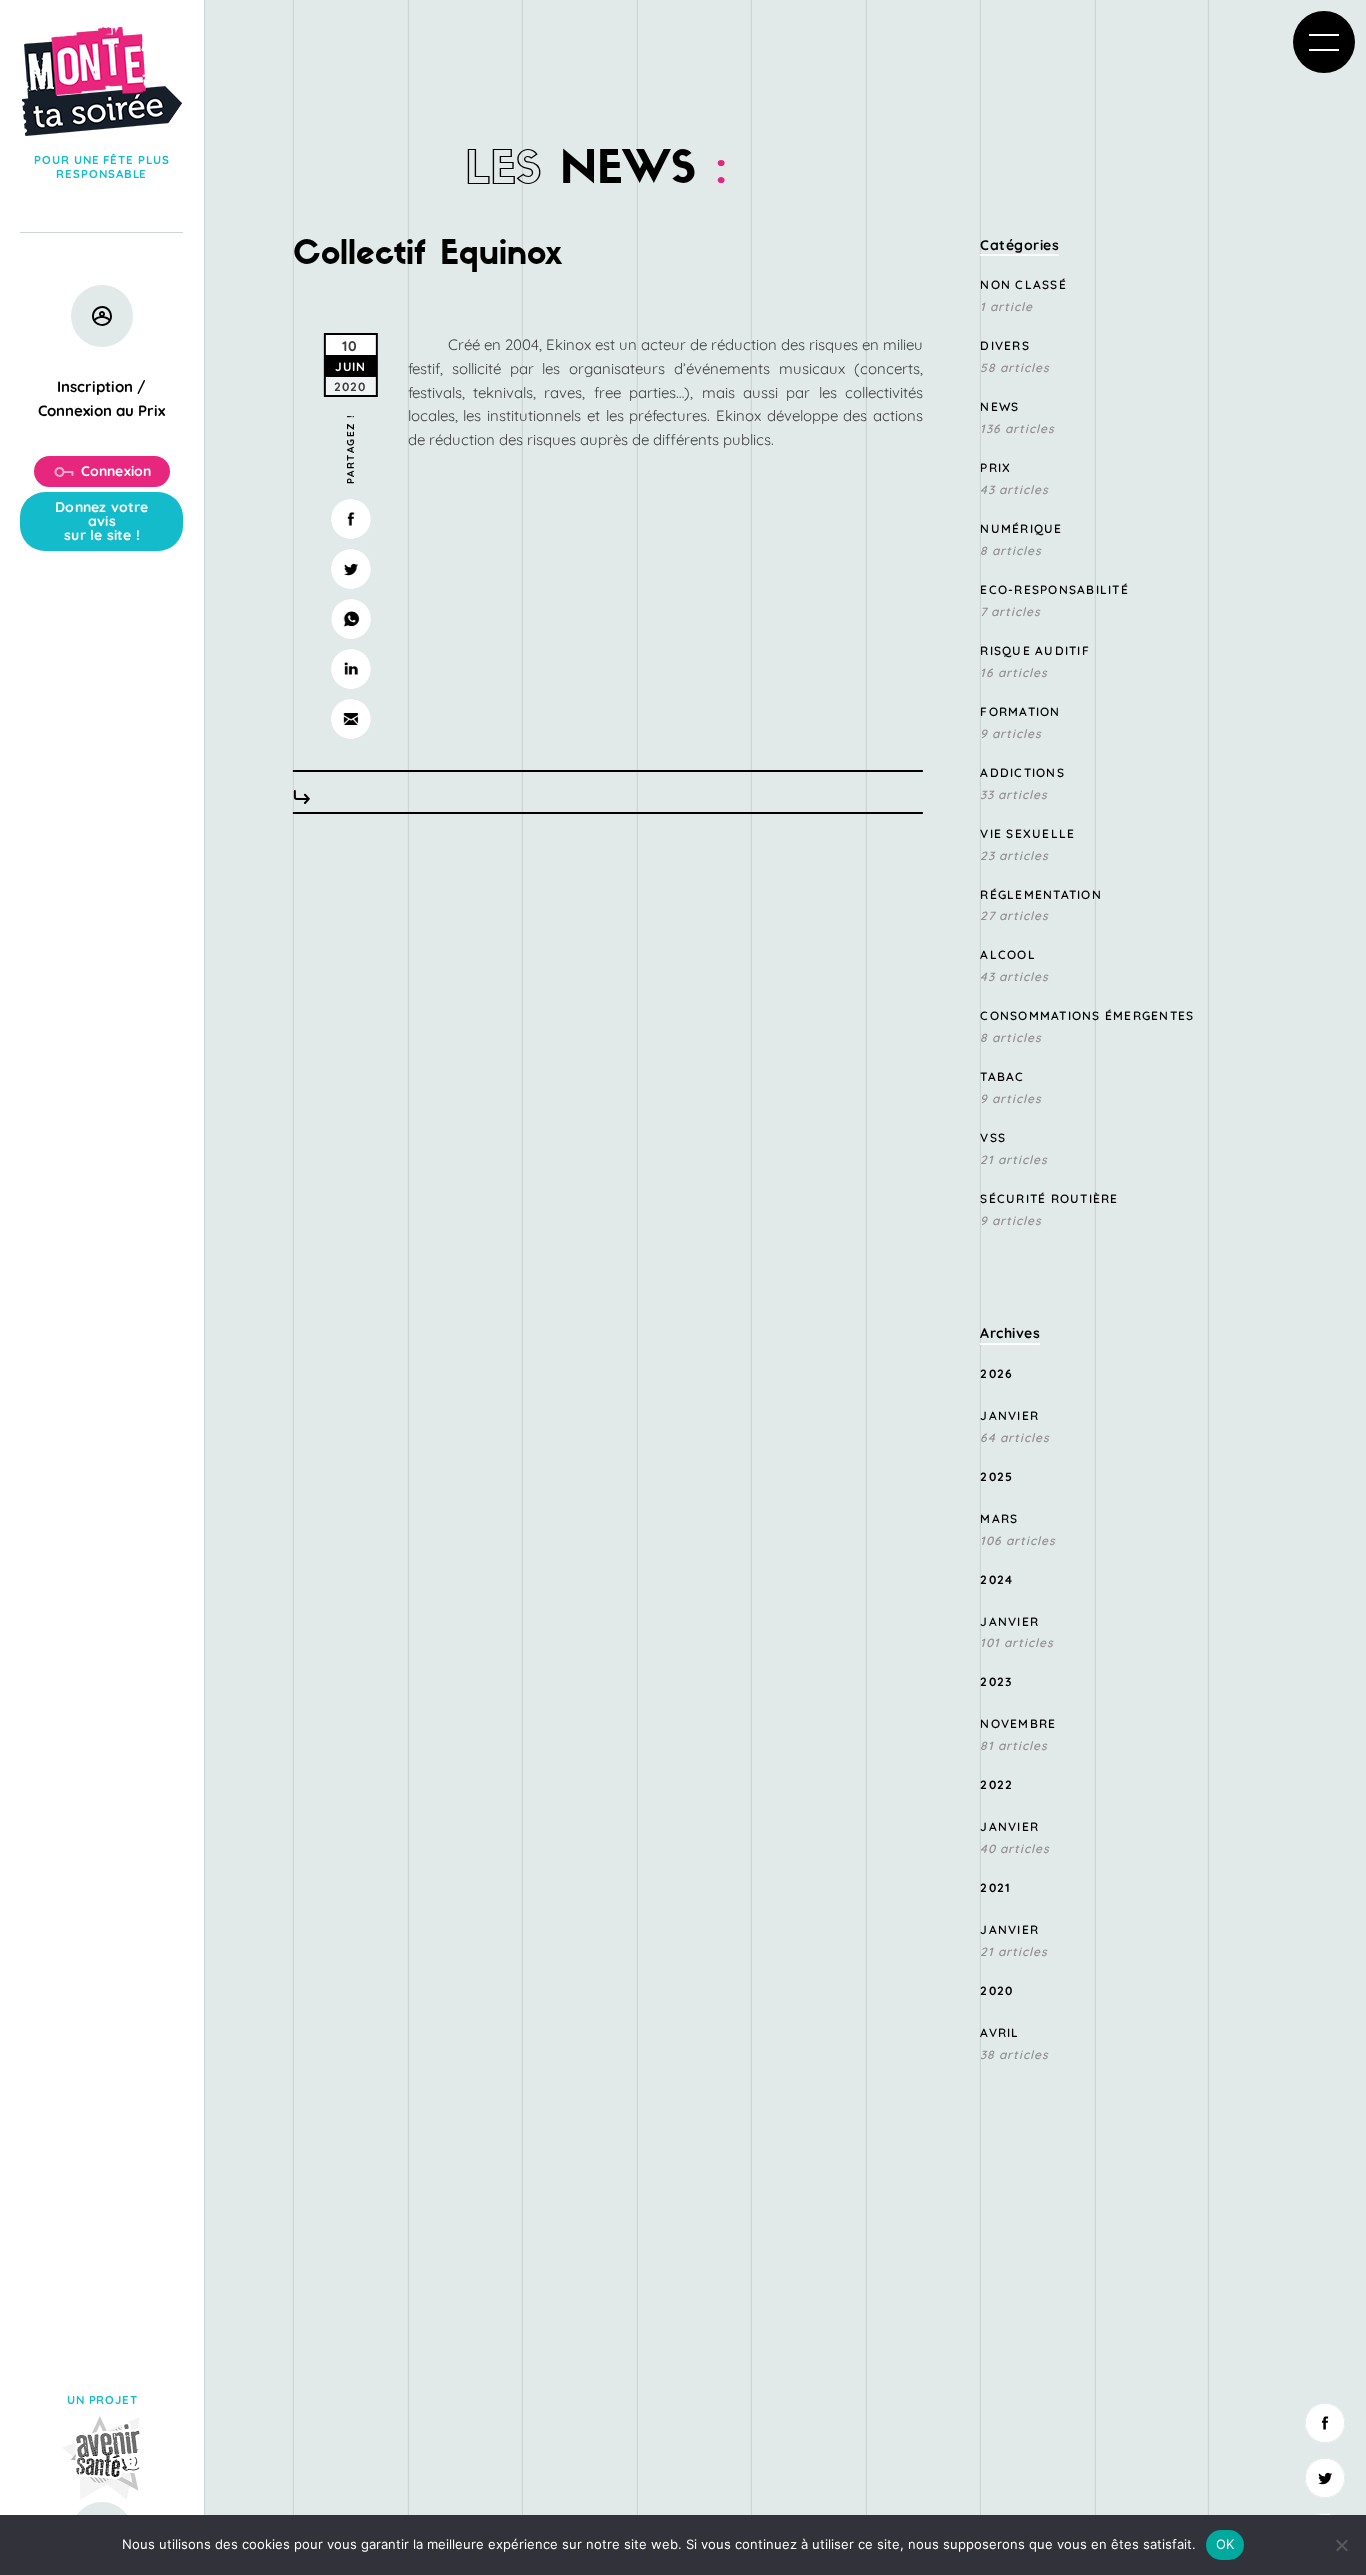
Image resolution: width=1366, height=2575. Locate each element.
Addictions (1022, 772)
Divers (1005, 345)
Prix (995, 467)
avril (999, 2032)
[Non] (1341, 2545)
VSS (993, 1137)
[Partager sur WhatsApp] (350, 619)
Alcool (1008, 954)
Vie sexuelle (1027, 833)
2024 (996, 1579)
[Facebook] (1325, 2423)
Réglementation (1041, 894)
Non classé (1023, 284)
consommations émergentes (1087, 1015)
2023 (996, 1681)
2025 (996, 1476)
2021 (995, 1887)
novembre (1018, 1723)
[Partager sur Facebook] (350, 519)
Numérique (1021, 528)
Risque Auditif (1035, 650)
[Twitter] (1325, 2478)
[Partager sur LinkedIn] (350, 669)
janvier (1009, 1415)
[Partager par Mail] (350, 719)
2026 (996, 1373)
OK (1225, 2544)
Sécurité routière (1049, 1198)
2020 (996, 1990)
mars (999, 1518)
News (999, 406)
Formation (1020, 711)
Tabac (1002, 1076)
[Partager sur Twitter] (350, 569)
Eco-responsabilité (1054, 589)
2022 (996, 1784)
